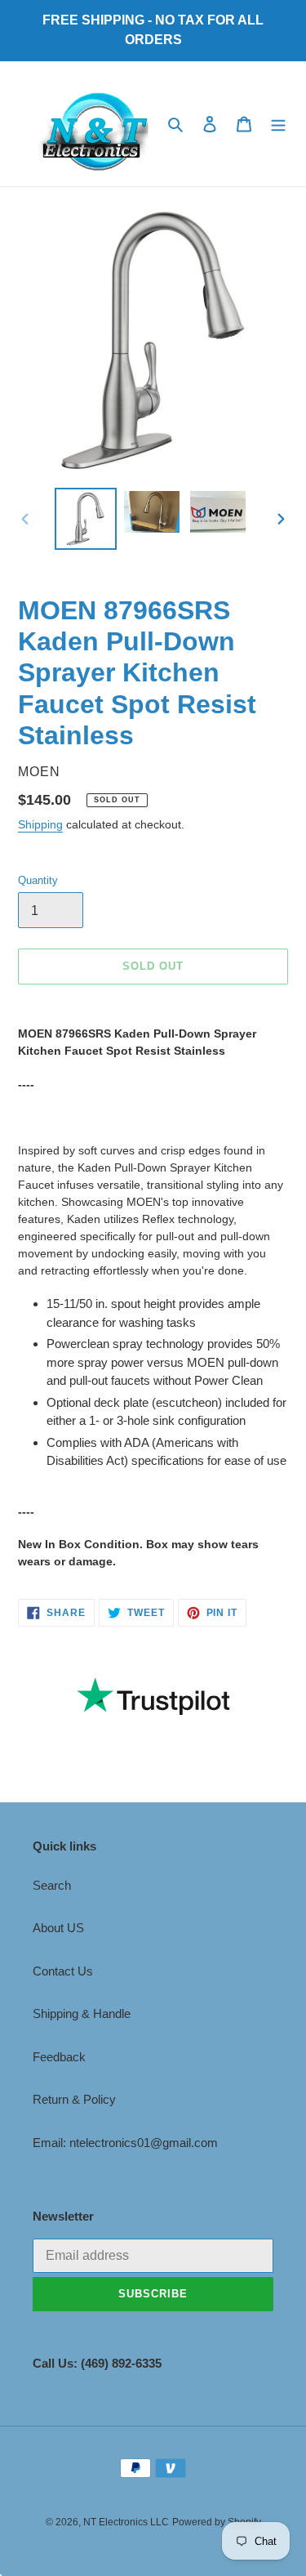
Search (52, 1885)
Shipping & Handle (82, 2013)
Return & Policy (74, 2099)
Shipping (40, 824)
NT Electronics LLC (126, 2522)
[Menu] (278, 124)
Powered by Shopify (217, 2522)
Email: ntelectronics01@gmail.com (125, 2143)
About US (58, 1928)
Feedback (59, 2057)
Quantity (38, 880)
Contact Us (63, 1971)
